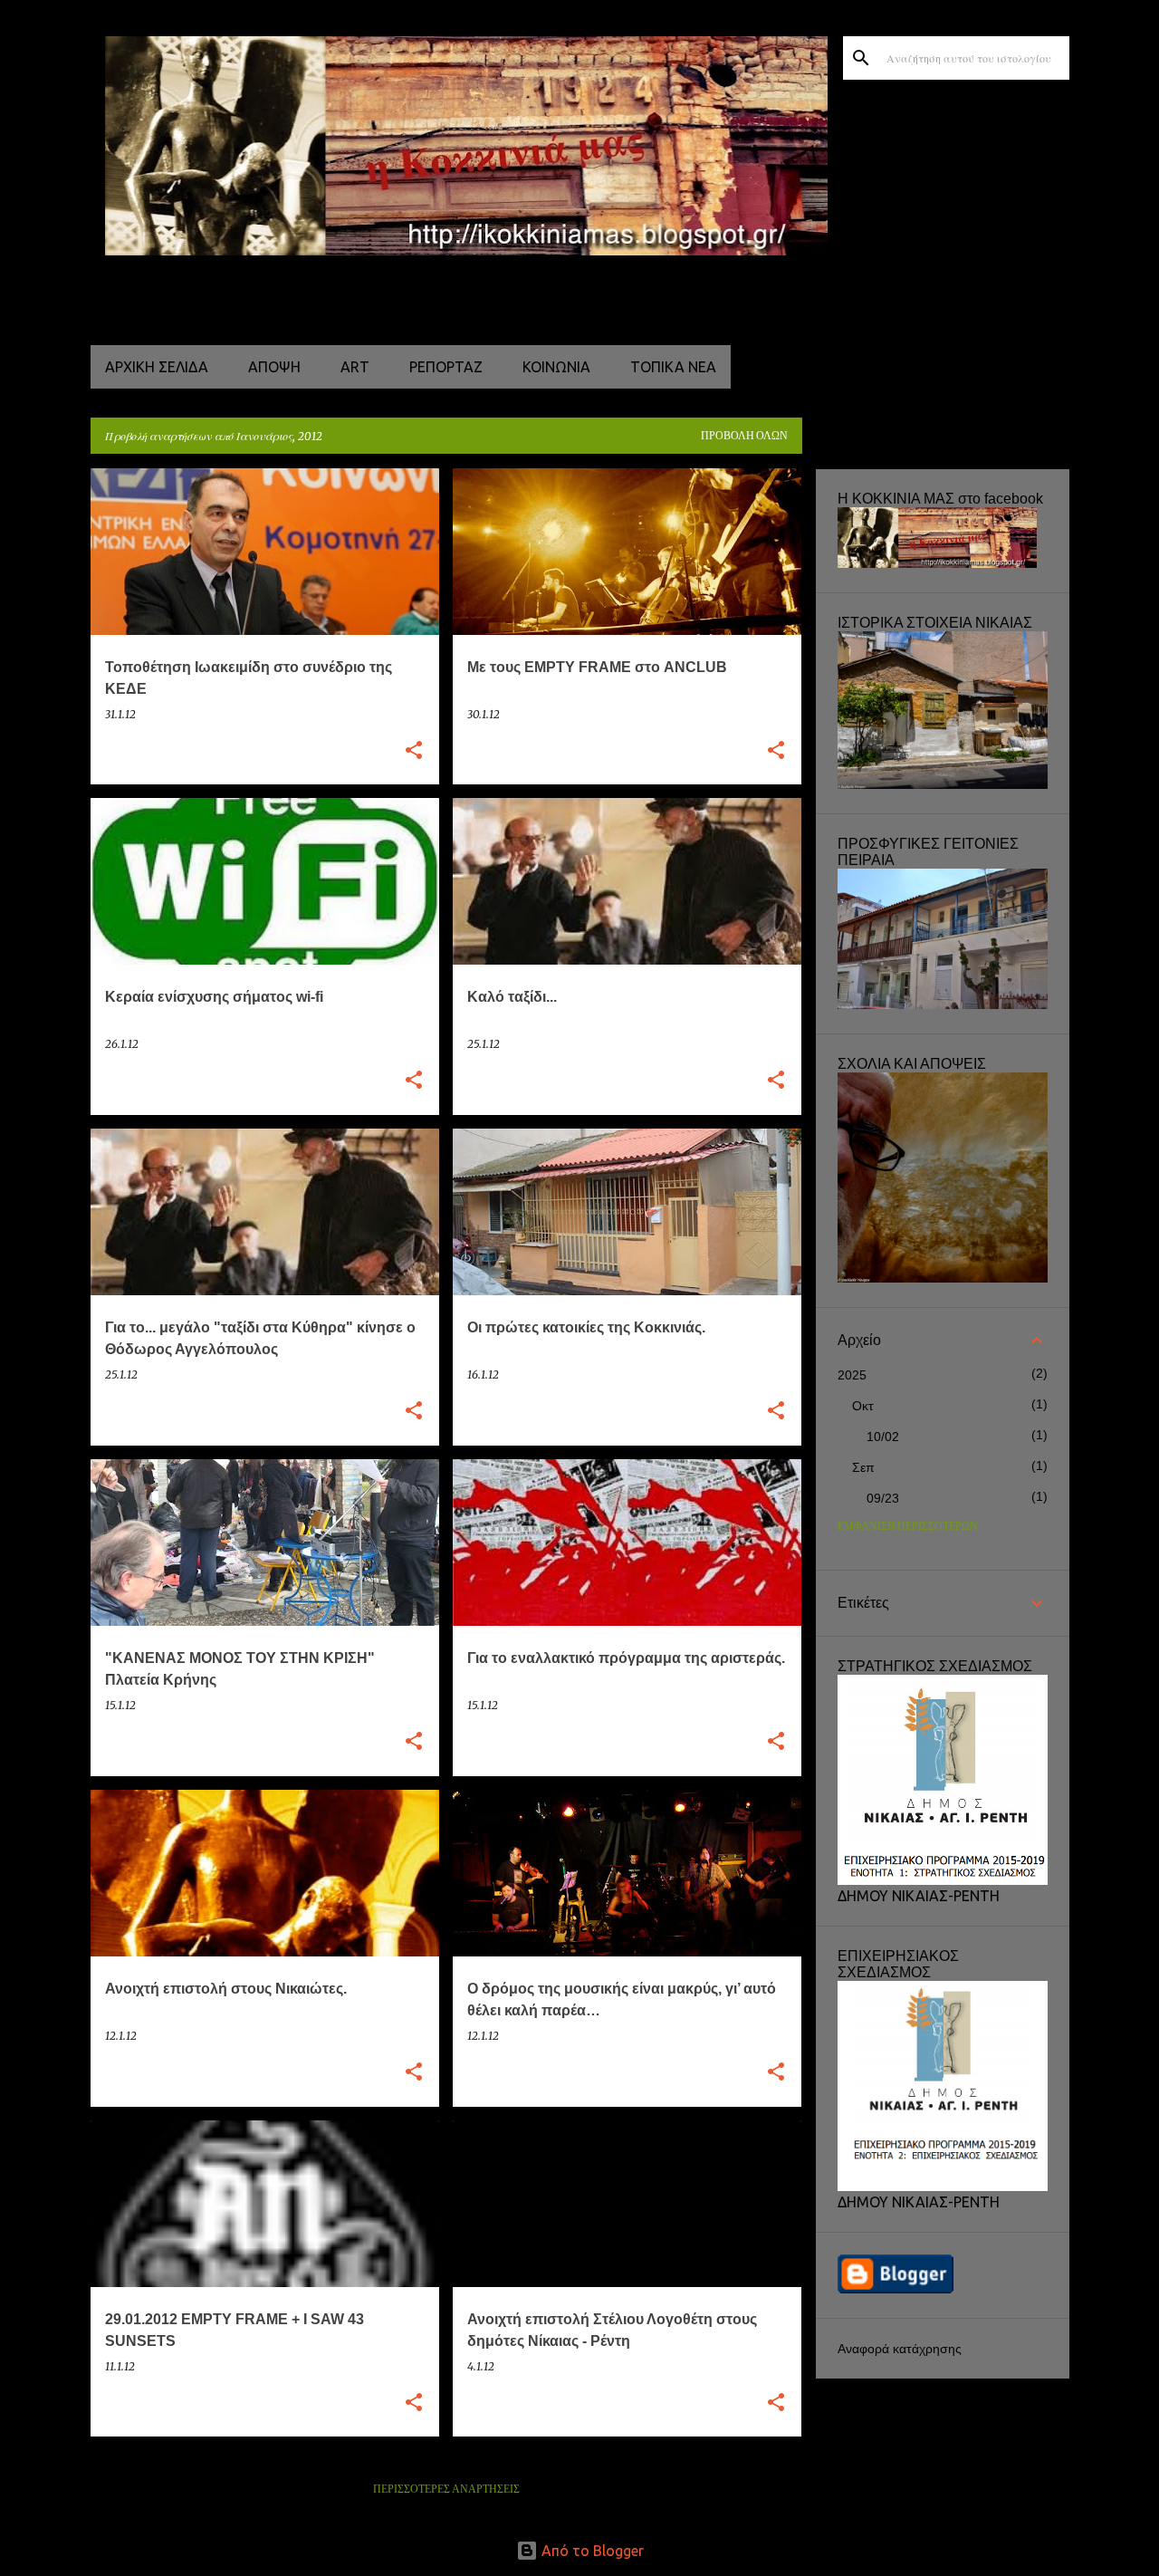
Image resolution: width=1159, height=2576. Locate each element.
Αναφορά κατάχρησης (900, 2349)
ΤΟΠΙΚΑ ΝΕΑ (673, 367)
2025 (852, 1375)
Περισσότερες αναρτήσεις (446, 2489)
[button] (414, 751)
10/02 (883, 1437)
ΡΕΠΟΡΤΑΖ (446, 367)
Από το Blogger (591, 2551)
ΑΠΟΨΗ (274, 367)
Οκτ (863, 1406)
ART (355, 367)
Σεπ (863, 1467)
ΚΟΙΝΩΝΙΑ (556, 367)
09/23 (883, 1498)
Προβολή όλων (744, 436)
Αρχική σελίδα (157, 367)
